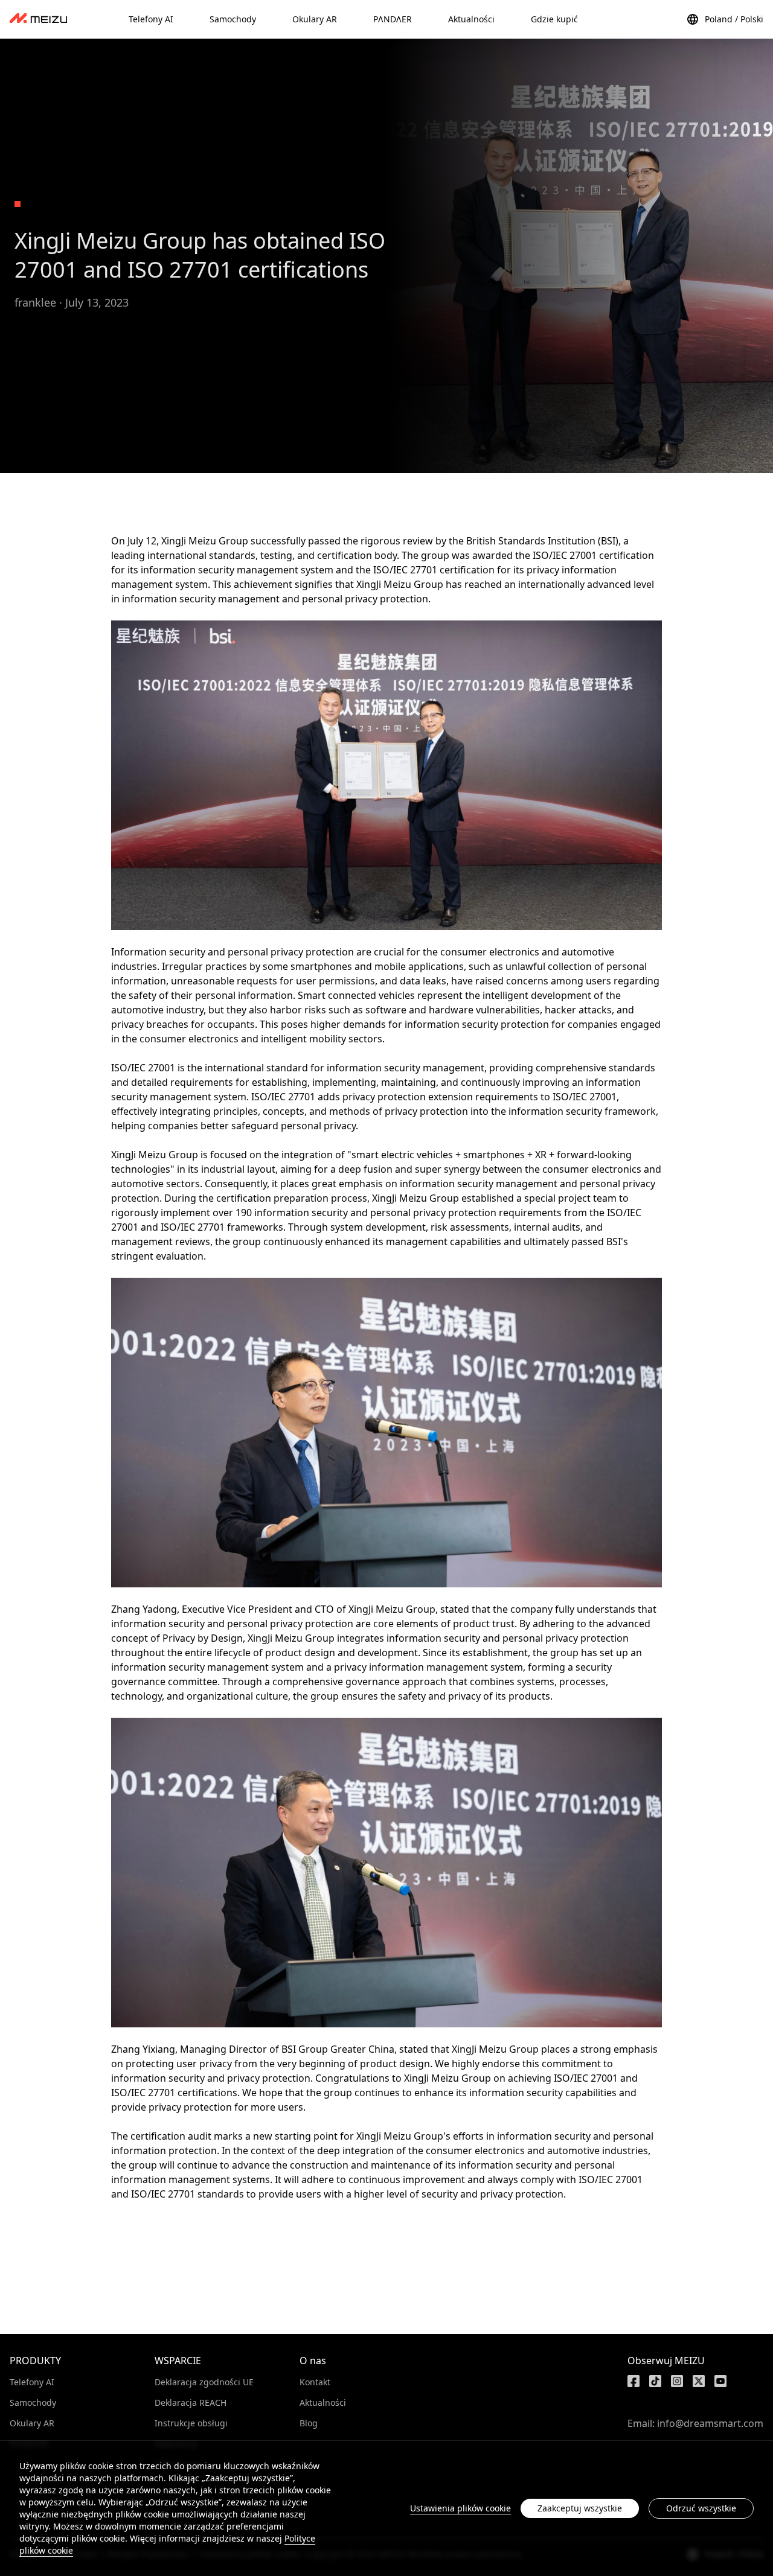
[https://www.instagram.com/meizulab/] (677, 2381)
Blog (309, 2423)
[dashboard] (38, 19)
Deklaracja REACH (191, 2402)
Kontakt (315, 2382)
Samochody (33, 2402)
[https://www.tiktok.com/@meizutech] (655, 2381)
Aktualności (323, 2402)
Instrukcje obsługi (191, 2423)
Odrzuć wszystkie (701, 2508)
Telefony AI (32, 2382)
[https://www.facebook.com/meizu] (633, 2381)
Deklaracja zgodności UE (204, 2382)
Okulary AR (32, 2423)
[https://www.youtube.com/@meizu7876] (720, 2381)
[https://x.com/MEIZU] (699, 2381)
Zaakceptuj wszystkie (580, 2508)
